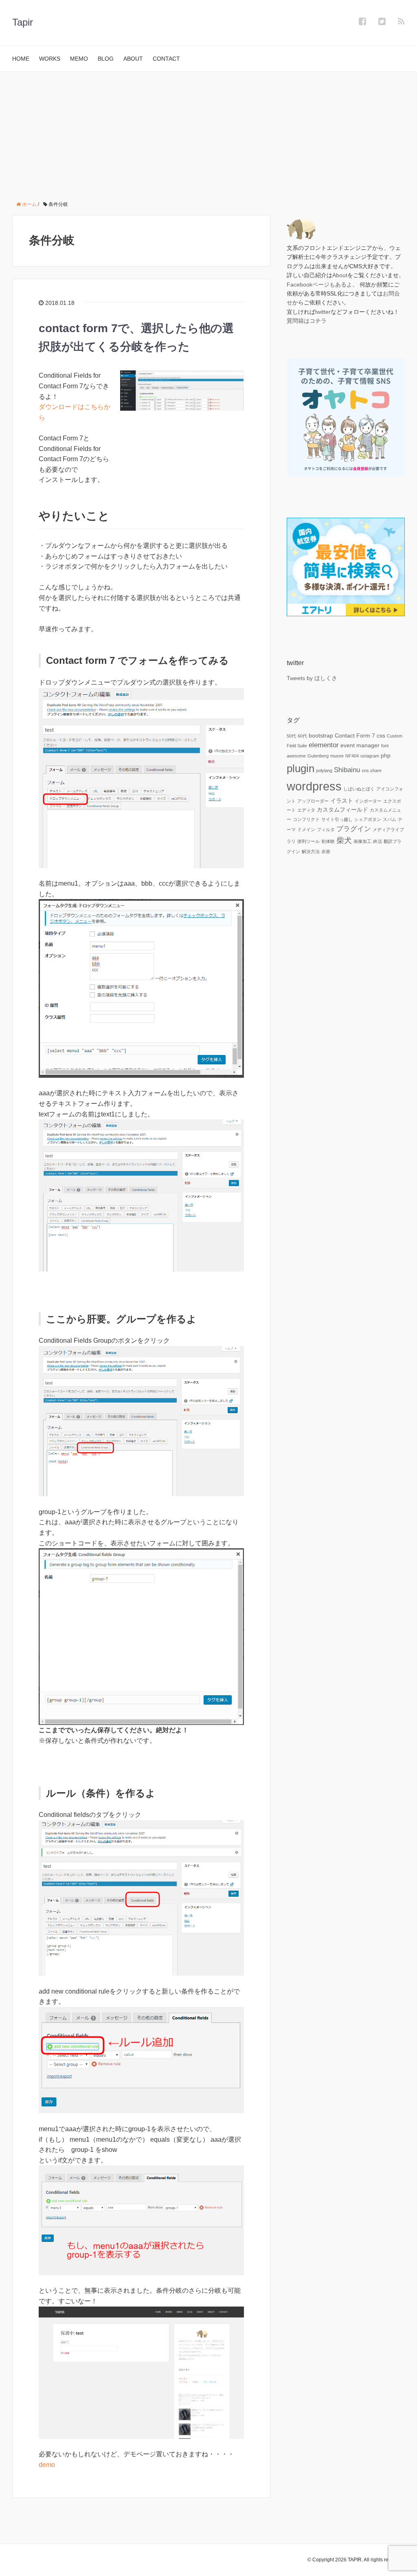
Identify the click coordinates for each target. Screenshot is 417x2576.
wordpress (314, 786)
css (381, 735)
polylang (324, 770)
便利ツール (308, 841)
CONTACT (166, 59)
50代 (291, 736)
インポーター (368, 801)
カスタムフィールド (342, 810)
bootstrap (321, 735)
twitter (323, 312)
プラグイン (354, 829)
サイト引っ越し (337, 819)
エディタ (306, 810)
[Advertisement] (208, 133)
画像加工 (362, 841)
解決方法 (311, 851)
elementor (324, 745)
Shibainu (347, 770)
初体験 (328, 841)
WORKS (50, 59)
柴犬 (344, 840)
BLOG (106, 59)
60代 (302, 736)
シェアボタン (368, 819)
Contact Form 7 (355, 735)
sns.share (372, 770)
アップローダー (313, 801)
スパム (390, 819)
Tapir (23, 22)
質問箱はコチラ (307, 321)
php (386, 755)
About (340, 275)
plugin (301, 768)
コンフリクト (306, 819)
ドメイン (306, 829)
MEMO (79, 59)
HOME (21, 59)
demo (47, 2465)
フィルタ (326, 829)
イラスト (342, 801)
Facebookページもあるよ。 (322, 285)
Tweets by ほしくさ (312, 678)
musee (337, 756)
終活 (377, 841)
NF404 (352, 756)
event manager (360, 745)
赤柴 (326, 851)
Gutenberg (318, 756)
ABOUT (133, 59)
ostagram (370, 756)
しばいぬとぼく (359, 789)
